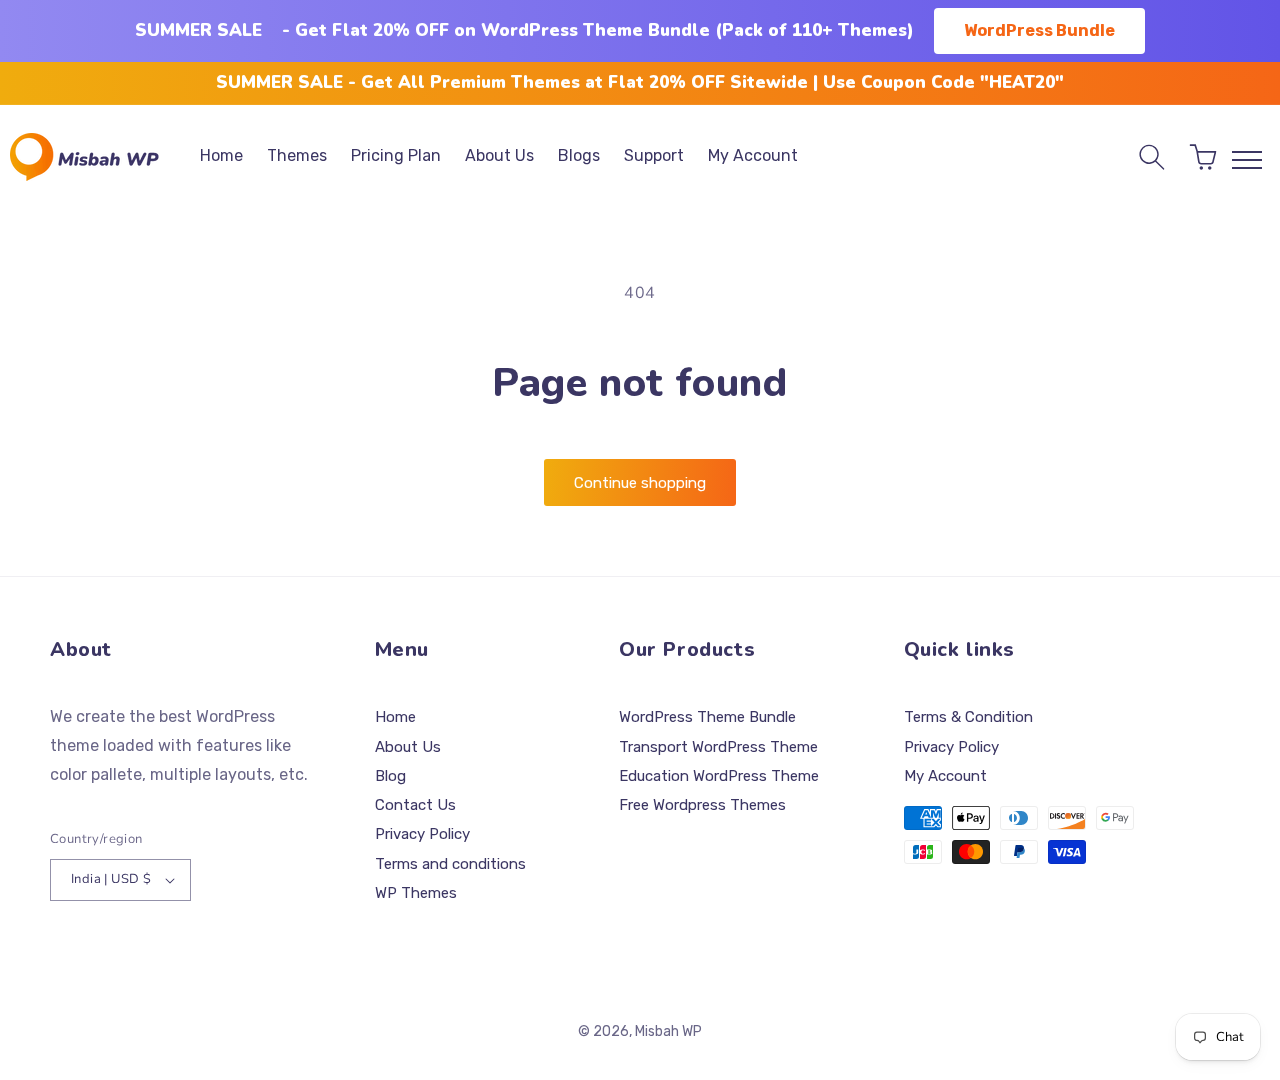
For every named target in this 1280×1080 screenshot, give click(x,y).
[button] (1152, 157)
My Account (945, 776)
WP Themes (416, 893)
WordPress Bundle (1039, 30)
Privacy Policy (422, 834)
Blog (390, 776)
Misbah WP (668, 1031)
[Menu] (1247, 160)
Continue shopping (640, 483)
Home (395, 717)
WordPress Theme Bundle (707, 717)
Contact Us (415, 805)
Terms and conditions (450, 864)
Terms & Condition (968, 717)
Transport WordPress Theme (718, 747)
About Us (408, 747)
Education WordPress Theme (719, 776)
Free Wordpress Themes (702, 805)
